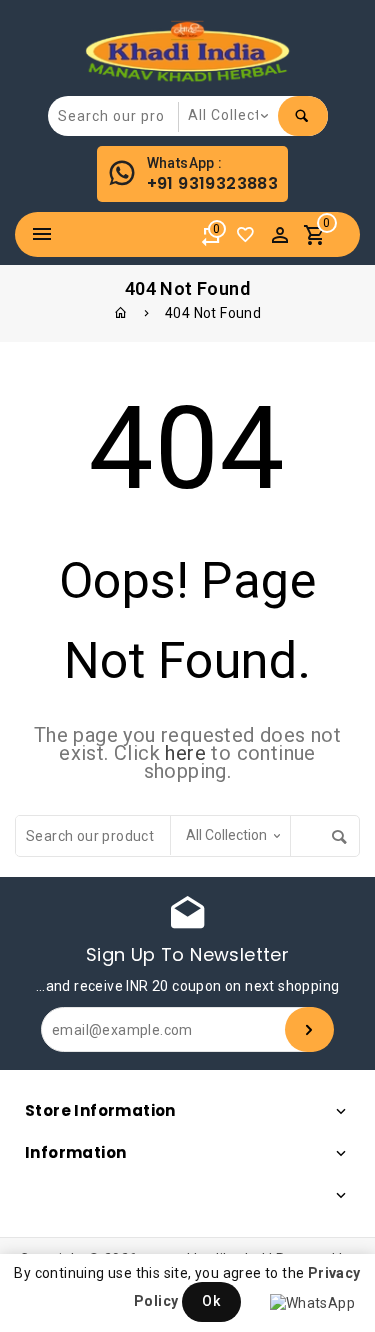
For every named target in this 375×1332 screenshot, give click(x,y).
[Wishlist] (250, 240)
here (185, 753)
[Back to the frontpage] (121, 313)
